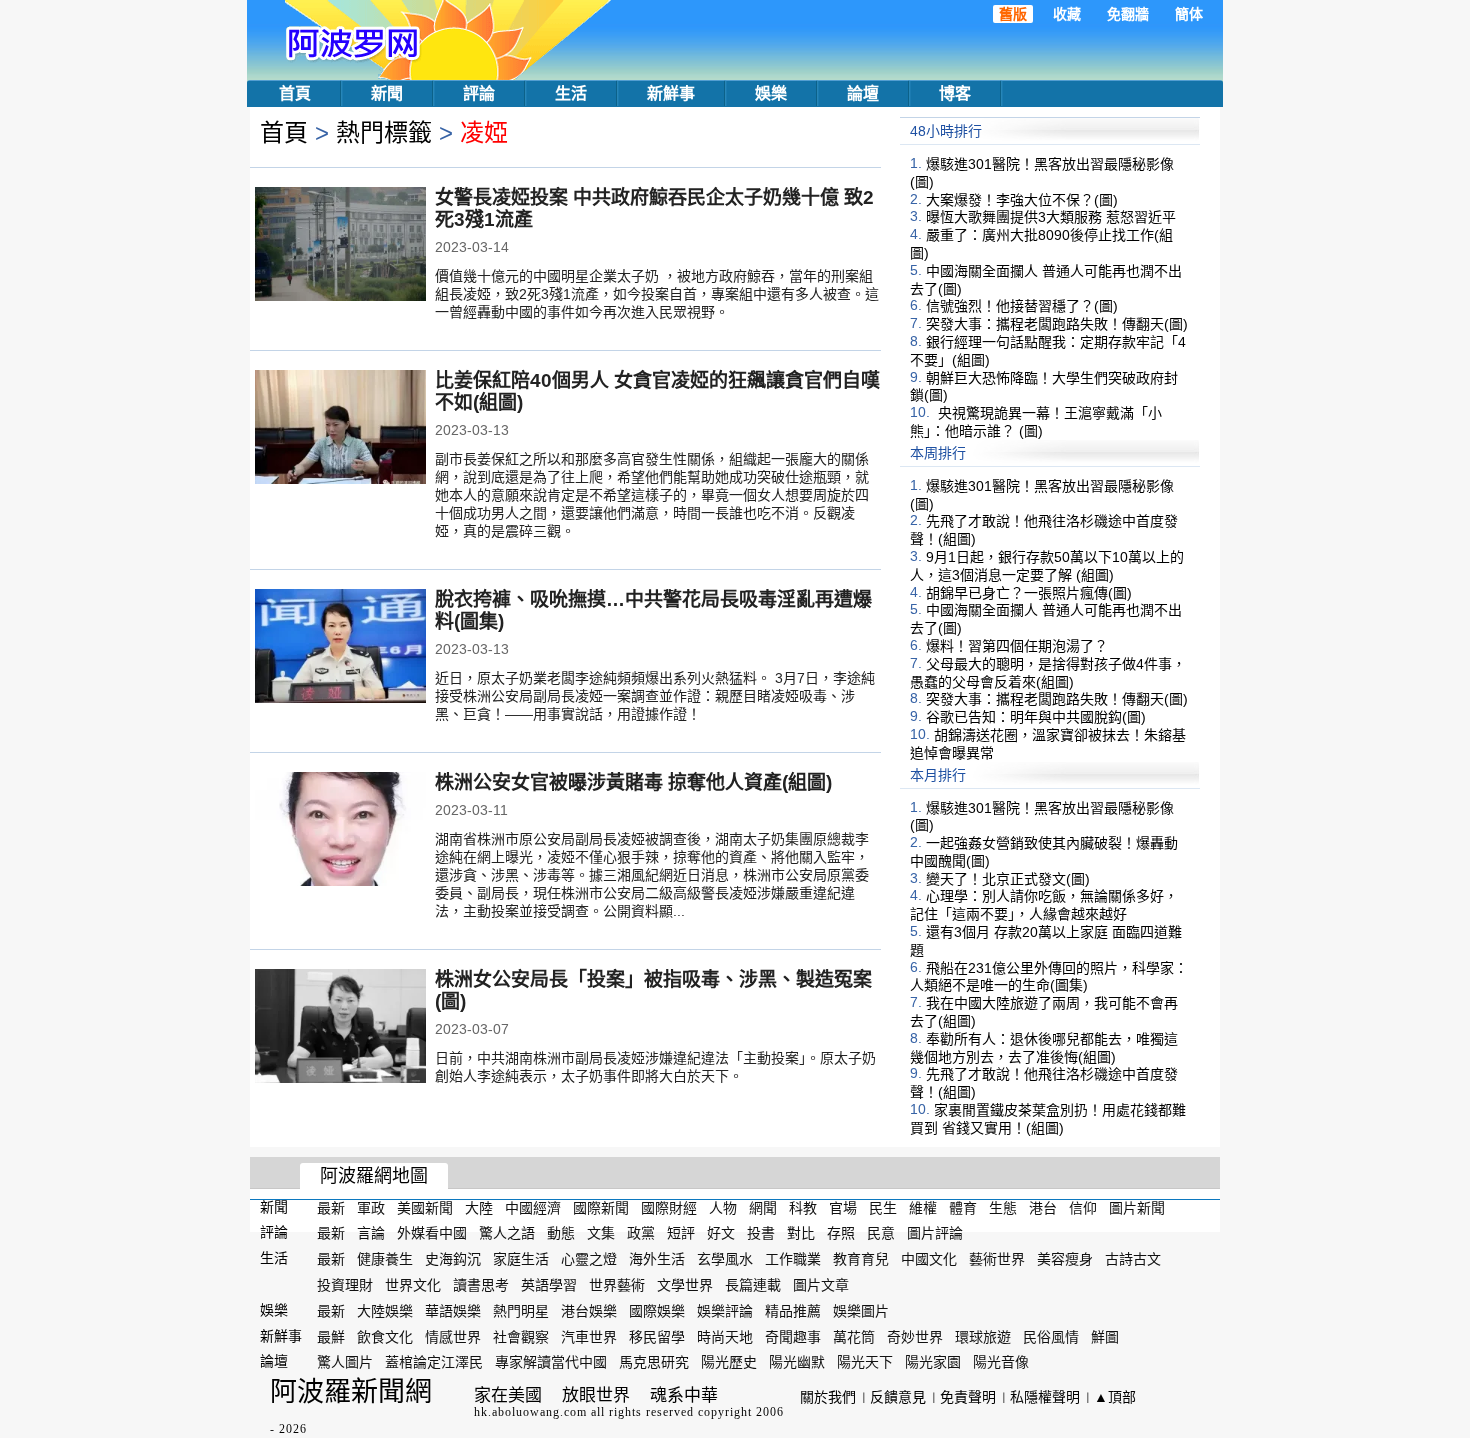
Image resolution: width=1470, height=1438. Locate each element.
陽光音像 (1001, 1362)
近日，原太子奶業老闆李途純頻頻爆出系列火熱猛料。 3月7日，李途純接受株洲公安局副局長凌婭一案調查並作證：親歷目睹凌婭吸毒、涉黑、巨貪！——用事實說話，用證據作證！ (655, 696)
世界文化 (413, 1285)
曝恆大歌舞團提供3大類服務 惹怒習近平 (1051, 217)
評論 (479, 93)
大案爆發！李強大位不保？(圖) (1022, 199)
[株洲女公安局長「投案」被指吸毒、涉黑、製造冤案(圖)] (340, 1028)
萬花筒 (854, 1336)
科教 (803, 1207)
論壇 (863, 93)
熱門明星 (521, 1311)
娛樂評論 (725, 1311)
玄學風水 (725, 1259)
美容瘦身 (1065, 1259)
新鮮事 (671, 93)
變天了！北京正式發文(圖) (1008, 878)
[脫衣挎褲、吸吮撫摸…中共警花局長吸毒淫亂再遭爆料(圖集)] (340, 648)
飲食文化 (385, 1336)
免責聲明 (968, 1397)
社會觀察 (521, 1336)
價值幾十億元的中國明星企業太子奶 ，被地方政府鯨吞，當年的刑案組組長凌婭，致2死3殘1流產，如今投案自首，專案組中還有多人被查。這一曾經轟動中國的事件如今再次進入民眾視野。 (657, 294)
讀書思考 (481, 1285)
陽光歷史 (729, 1362)
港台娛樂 (589, 1311)
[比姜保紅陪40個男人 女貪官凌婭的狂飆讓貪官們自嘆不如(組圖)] (340, 429)
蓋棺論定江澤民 (434, 1362)
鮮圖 (1105, 1336)
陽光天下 (865, 1362)
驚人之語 (507, 1233)
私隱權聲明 (1045, 1397)
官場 (843, 1207)
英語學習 (549, 1285)
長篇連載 (753, 1285)
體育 (963, 1207)
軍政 (371, 1207)
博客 (955, 93)
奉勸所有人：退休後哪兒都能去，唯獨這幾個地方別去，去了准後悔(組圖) (1044, 1048)
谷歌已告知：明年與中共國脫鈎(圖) (1036, 717)
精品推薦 (793, 1311)
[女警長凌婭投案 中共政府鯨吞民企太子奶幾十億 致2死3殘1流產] (340, 246)
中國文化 (929, 1259)
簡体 (1189, 14)
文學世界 (685, 1285)
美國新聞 (425, 1207)
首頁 (295, 93)
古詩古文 (1133, 1259)
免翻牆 (1128, 14)
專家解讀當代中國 (551, 1362)
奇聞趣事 (793, 1336)
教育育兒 (861, 1259)
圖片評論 (935, 1233)
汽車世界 (589, 1336)
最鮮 (331, 1336)
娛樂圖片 (861, 1311)
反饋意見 (898, 1397)
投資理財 (345, 1285)
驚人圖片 (345, 1362)
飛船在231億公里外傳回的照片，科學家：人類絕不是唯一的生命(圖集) (1049, 976)
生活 (571, 93)
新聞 (387, 93)
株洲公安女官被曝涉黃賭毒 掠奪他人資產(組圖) (633, 782)
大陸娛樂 (385, 1311)
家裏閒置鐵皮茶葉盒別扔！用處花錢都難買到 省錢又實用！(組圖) (1048, 1119)
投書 (761, 1233)
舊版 (1013, 14)
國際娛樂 (657, 1311)
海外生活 (657, 1259)
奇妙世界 (915, 1336)
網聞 (763, 1207)
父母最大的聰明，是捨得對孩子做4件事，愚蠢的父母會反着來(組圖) (1048, 673)
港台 (1043, 1207)
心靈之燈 (589, 1259)
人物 (723, 1207)
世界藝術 (617, 1285)
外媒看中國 (432, 1233)
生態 (1003, 1207)
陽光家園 (933, 1362)
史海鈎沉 (453, 1259)
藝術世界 (997, 1259)
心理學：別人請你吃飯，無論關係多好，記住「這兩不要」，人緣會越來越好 (1044, 905)
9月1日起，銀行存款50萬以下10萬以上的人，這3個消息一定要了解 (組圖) (1047, 566)
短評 (681, 1233)
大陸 (479, 1207)
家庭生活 (521, 1259)
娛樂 (771, 93)
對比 (801, 1233)
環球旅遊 (983, 1336)
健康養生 (385, 1259)
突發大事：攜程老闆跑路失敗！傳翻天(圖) (1057, 324)
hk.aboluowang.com (530, 1412)
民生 (883, 1207)
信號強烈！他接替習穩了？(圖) (1022, 306)
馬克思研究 (654, 1362)
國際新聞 (601, 1207)
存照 (841, 1233)
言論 (371, 1233)
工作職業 (793, 1259)
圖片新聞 (1137, 1207)
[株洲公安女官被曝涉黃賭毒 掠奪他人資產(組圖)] (340, 831)
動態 (561, 1233)
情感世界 (453, 1336)
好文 (721, 1233)
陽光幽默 (797, 1362)
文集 (601, 1233)
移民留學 (657, 1336)
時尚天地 (725, 1336)
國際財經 (669, 1207)
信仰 (1083, 1207)
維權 (923, 1207)
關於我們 (828, 1397)
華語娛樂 (453, 1311)
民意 (881, 1233)
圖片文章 (821, 1285)
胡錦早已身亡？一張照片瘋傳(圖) (1029, 592)
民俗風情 (1051, 1336)
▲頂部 (1115, 1397)
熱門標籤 (384, 132)
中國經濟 (533, 1207)
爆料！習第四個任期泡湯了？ (1017, 646)
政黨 (641, 1233)
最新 (331, 1207)
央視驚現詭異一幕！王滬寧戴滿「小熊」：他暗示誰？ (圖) (1036, 422)
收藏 (1067, 14)
